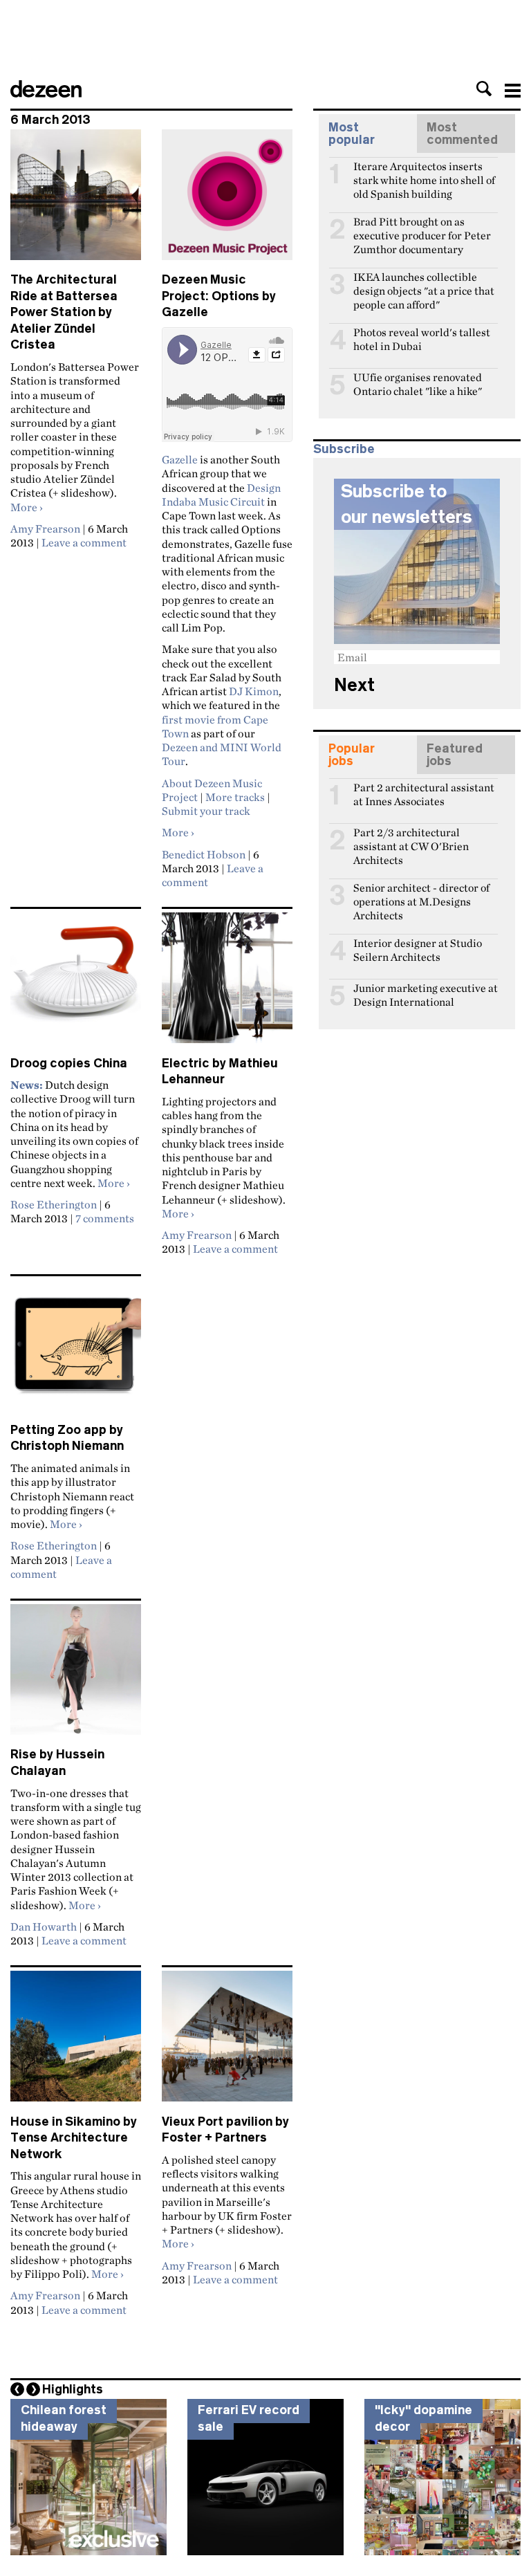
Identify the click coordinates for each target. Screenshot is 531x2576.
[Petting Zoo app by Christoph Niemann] (76, 1351)
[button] (484, 89)
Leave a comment (84, 542)
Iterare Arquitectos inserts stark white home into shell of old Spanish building (424, 172)
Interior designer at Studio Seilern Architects (418, 949)
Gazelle (180, 459)
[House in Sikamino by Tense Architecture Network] (76, 2042)
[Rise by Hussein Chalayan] (76, 1675)
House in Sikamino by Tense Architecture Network (74, 2138)
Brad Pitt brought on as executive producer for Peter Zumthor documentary (422, 228)
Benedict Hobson (204, 854)
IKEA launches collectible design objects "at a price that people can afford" (424, 283)
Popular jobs (352, 755)
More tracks (235, 797)
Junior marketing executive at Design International (426, 994)
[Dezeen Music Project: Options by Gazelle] (227, 201)
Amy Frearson (45, 528)
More (27, 507)
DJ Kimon (254, 691)
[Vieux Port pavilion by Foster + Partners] (227, 2042)
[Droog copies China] (76, 984)
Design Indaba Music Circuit (221, 495)
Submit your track (206, 811)
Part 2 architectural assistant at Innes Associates (424, 793)
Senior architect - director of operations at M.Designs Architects (421, 894)
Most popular (352, 134)
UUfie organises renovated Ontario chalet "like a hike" (418, 383)
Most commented (462, 134)
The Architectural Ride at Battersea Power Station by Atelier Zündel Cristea (64, 312)
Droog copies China (69, 1063)
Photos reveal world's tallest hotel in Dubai (422, 338)
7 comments (105, 1218)
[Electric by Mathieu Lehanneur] (227, 984)
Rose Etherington (54, 1204)
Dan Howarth (44, 1926)
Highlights (73, 2389)
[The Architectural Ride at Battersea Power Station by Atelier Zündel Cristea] (76, 201)
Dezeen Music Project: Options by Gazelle (219, 296)
